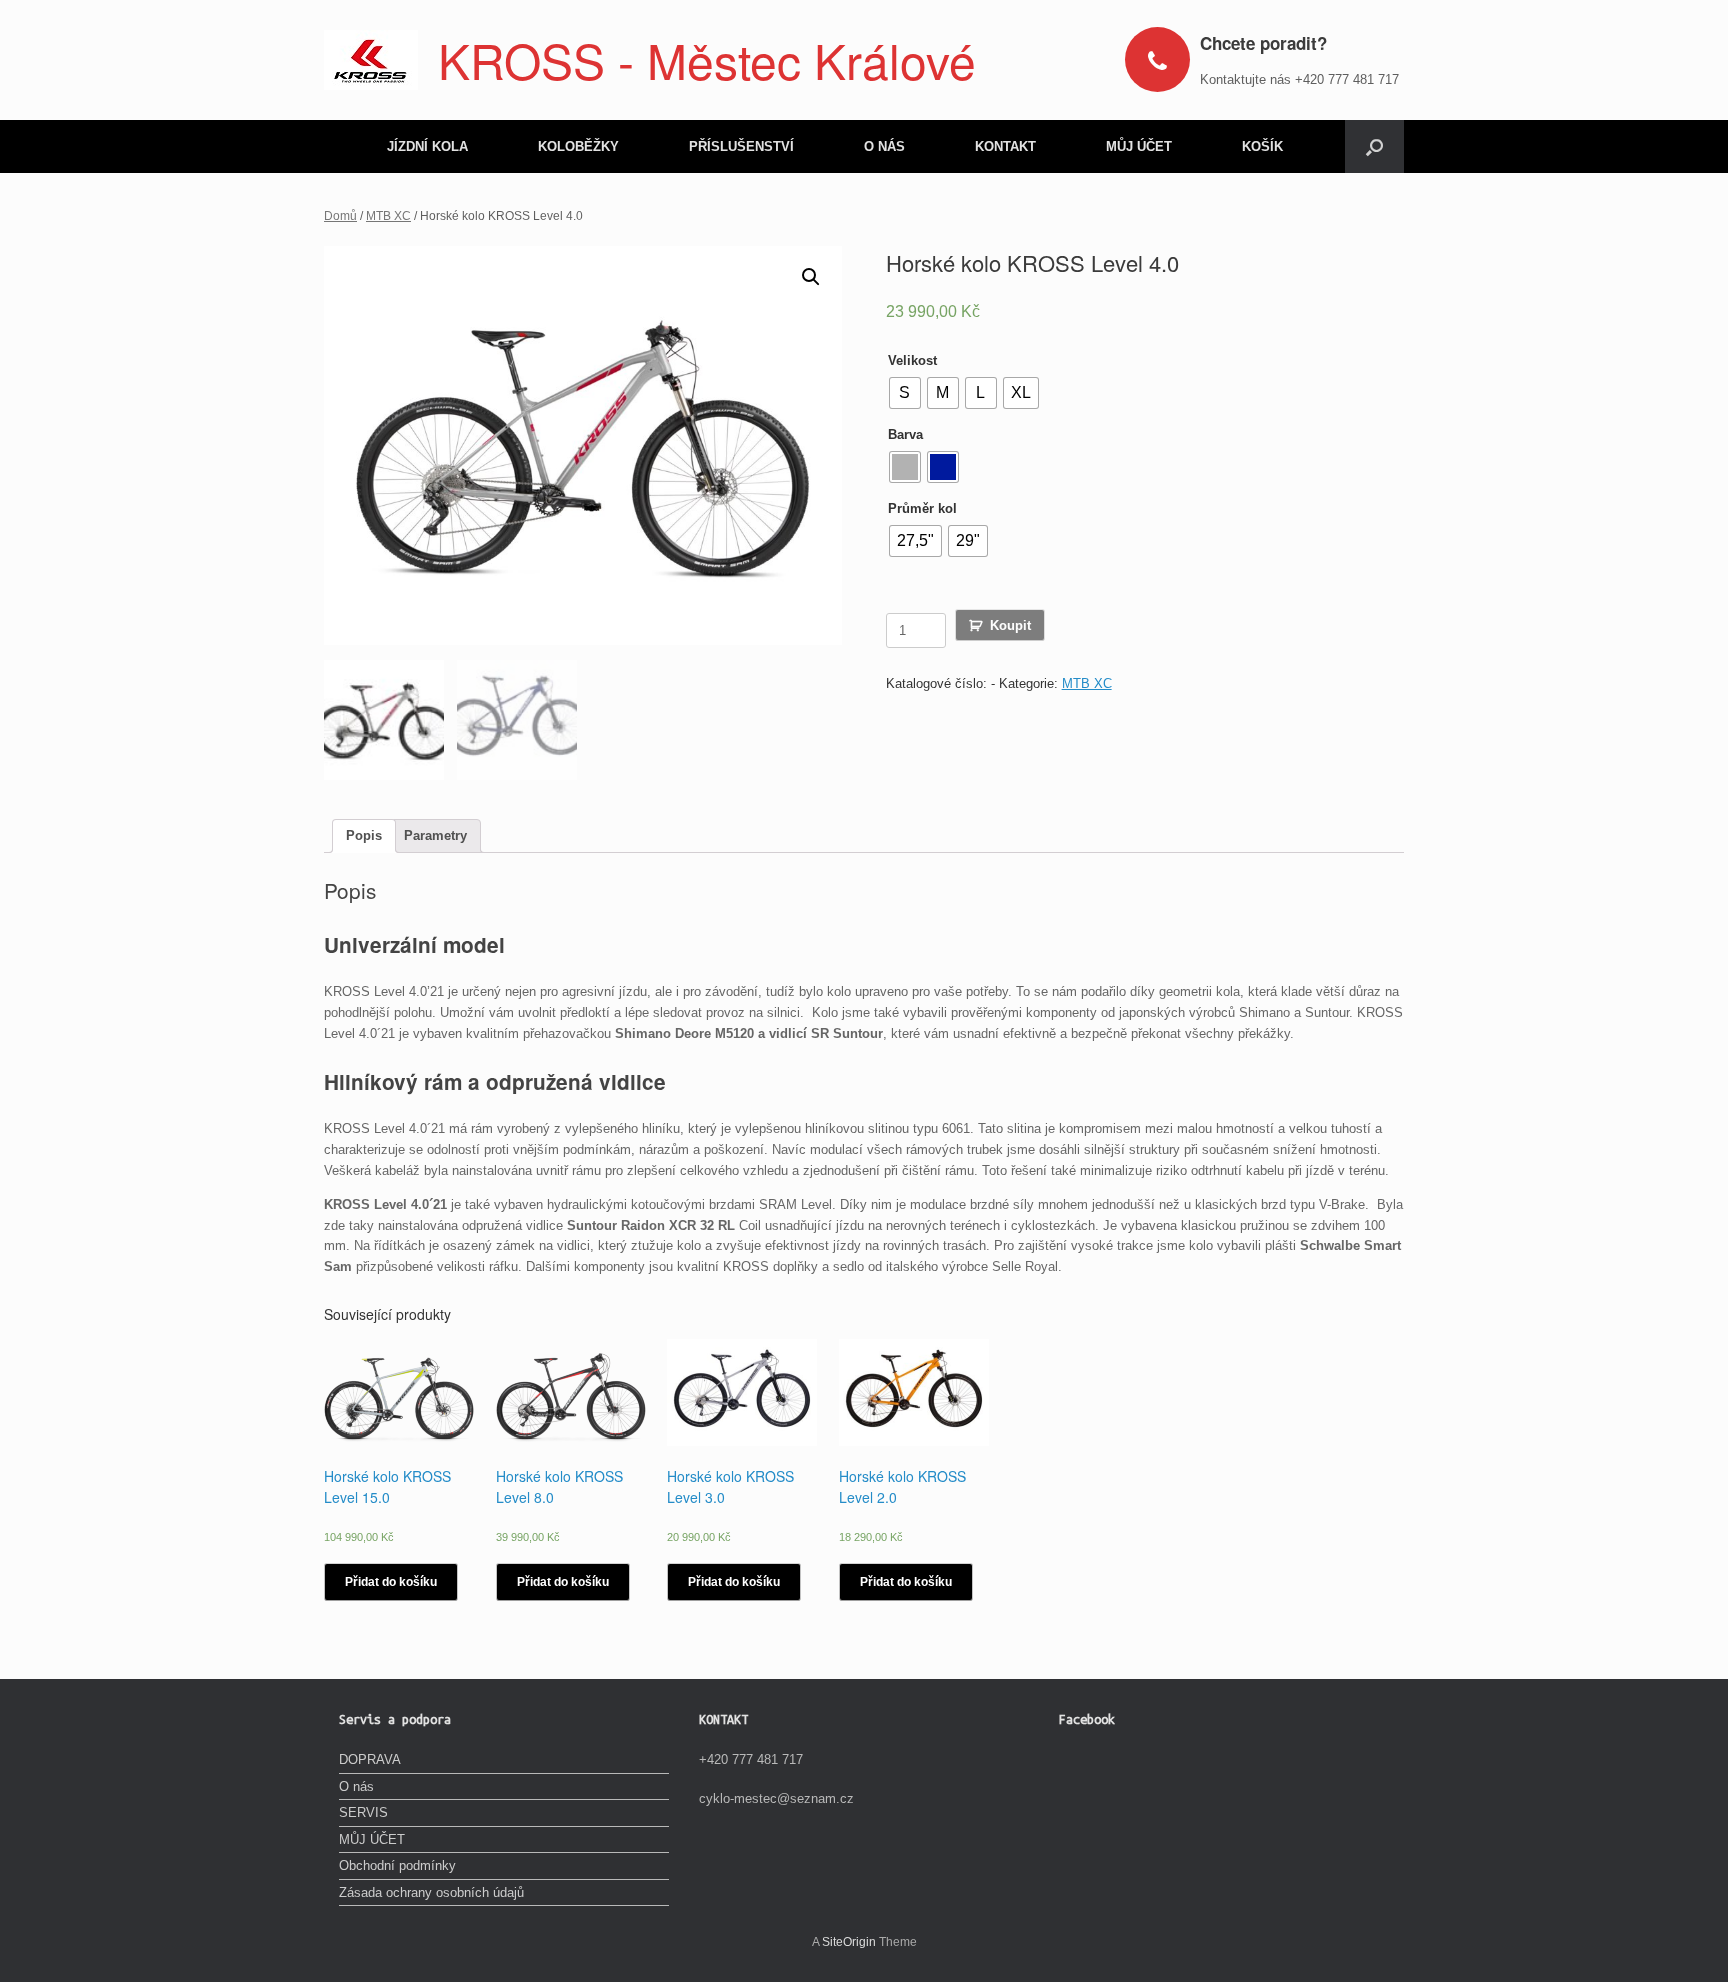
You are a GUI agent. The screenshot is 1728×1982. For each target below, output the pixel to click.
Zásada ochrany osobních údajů (431, 1892)
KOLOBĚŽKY (578, 146)
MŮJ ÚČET (1139, 146)
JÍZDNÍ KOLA (427, 146)
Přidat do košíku (391, 1582)
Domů (340, 216)
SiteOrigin (849, 1942)
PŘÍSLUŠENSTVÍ (741, 146)
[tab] (364, 836)
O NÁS (884, 146)
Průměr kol (922, 508)
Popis (364, 835)
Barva (905, 434)
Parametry (435, 835)
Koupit (1010, 625)
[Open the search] (1374, 146)
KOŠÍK (1262, 146)
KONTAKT (1005, 146)
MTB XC (388, 216)
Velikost (912, 360)
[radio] (905, 393)
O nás (356, 1786)
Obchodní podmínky (397, 1865)
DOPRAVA (370, 1759)
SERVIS (363, 1812)
